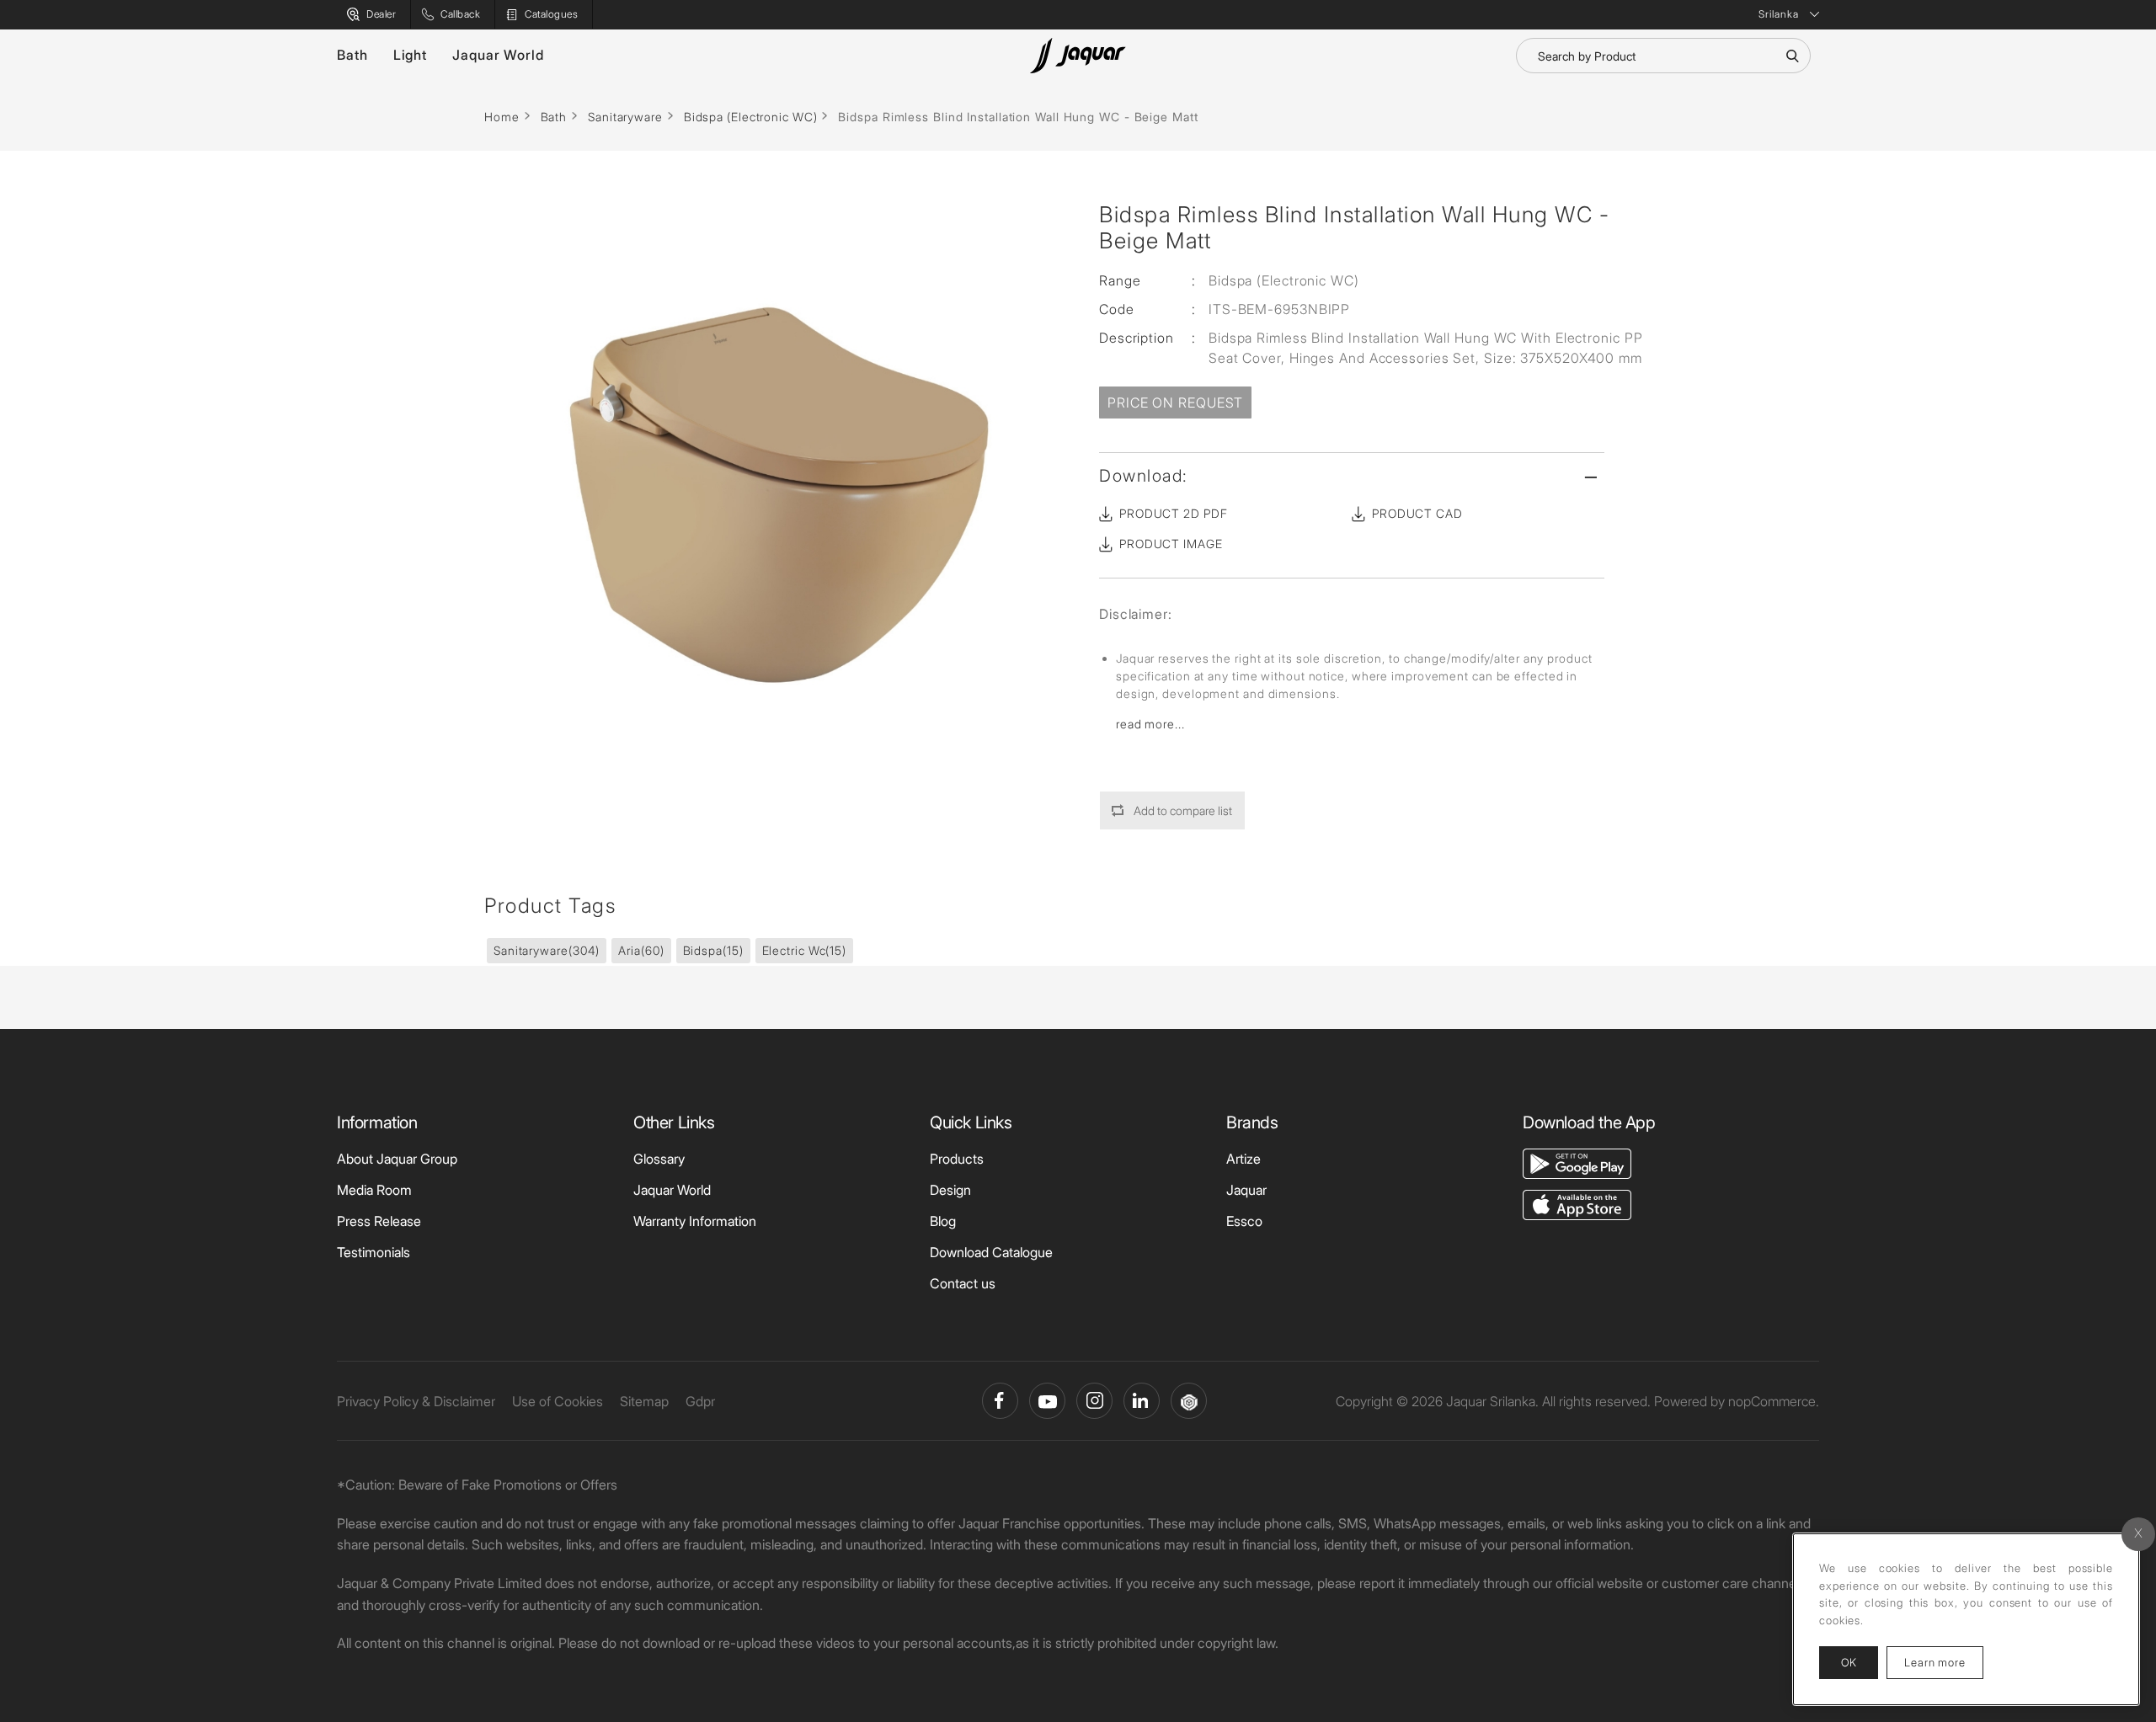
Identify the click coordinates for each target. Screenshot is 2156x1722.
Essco (1244, 1221)
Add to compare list (1183, 810)
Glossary (659, 1159)
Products (957, 1159)
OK (1849, 1662)
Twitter (1094, 1401)
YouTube (1047, 1401)
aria (641, 950)
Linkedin (1142, 1401)
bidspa (713, 950)
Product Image (1171, 544)
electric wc (805, 950)
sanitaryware (547, 950)
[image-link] (1577, 1162)
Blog (943, 1221)
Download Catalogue (991, 1252)
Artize (1243, 1159)
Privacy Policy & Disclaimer (416, 1401)
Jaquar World (498, 55)
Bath (352, 55)
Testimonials (374, 1252)
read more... (1150, 724)
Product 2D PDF (1174, 513)
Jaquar (1246, 1190)
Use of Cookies (558, 1401)
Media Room (374, 1190)
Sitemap (644, 1401)
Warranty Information (695, 1221)
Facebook (1000, 1401)
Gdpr (700, 1401)
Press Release (379, 1221)
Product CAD (1417, 513)
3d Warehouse (1189, 1401)
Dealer (381, 14)
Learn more (1944, 1662)
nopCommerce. (1774, 1401)
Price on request (1175, 403)
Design (950, 1190)
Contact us (963, 1283)
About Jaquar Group (397, 1159)
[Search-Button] (1792, 56)
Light (411, 55)
